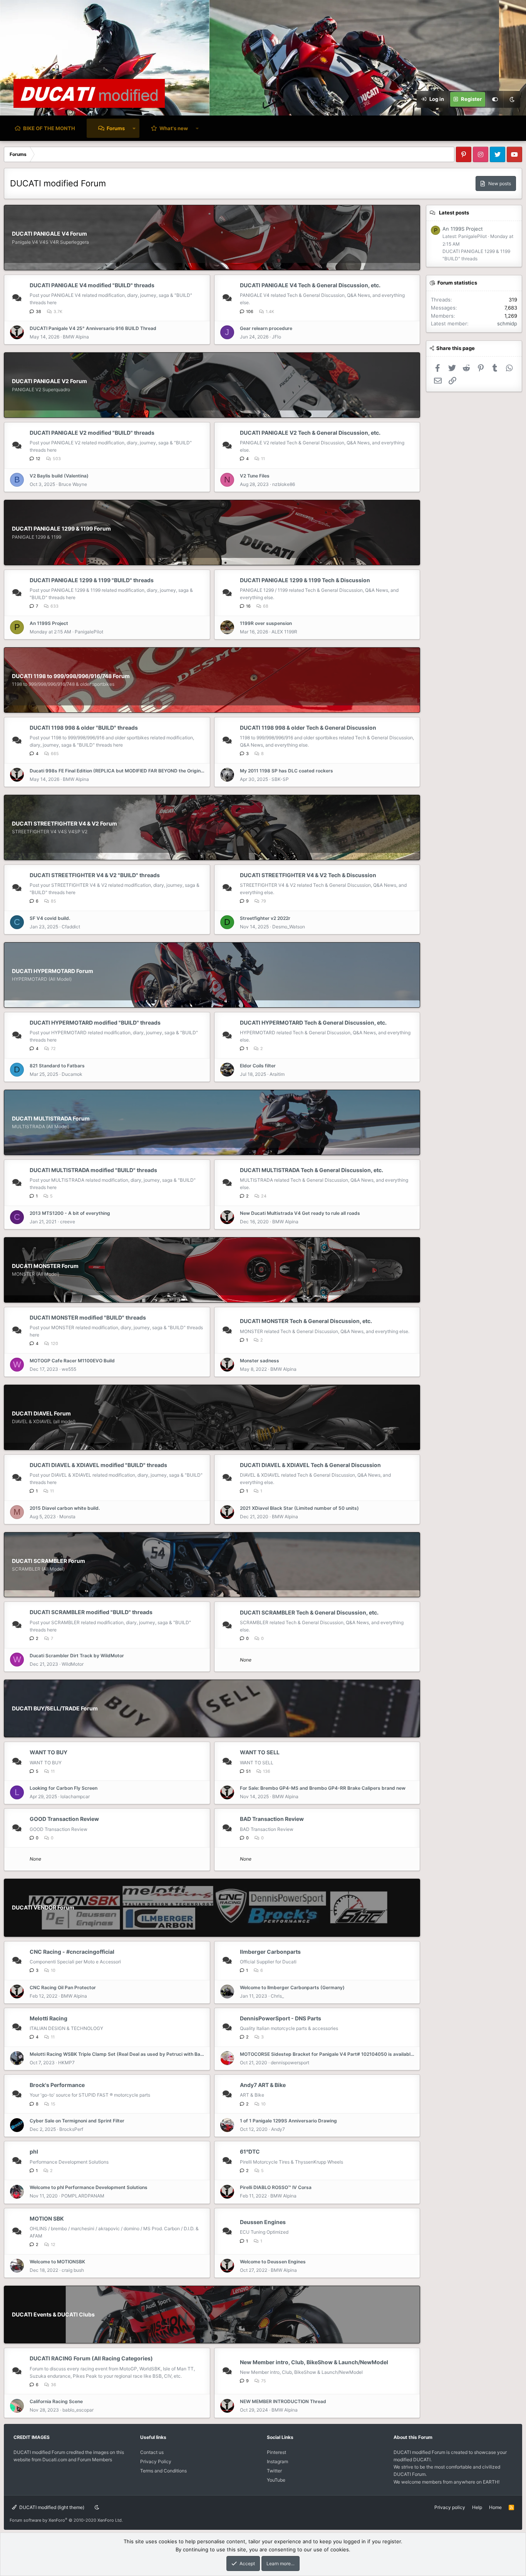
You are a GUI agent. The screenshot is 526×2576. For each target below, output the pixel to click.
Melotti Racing (49, 2018)
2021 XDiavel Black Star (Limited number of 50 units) (299, 1508)
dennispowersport (290, 2063)
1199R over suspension (266, 623)
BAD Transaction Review (272, 1819)
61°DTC (250, 2151)
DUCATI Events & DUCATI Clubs (53, 2314)
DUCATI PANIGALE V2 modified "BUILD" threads (92, 433)
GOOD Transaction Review (64, 1819)
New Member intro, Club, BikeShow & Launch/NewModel (314, 2362)
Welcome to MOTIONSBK (57, 2262)
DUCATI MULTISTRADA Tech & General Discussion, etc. (312, 1170)
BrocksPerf (71, 2129)
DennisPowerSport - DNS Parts (281, 2018)
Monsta (67, 1517)
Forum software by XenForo (66, 2520)
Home (495, 2507)
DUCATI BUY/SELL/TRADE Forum (55, 1708)
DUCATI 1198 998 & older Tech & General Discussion (308, 728)
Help (477, 2507)
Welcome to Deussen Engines (273, 2262)
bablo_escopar (78, 2410)
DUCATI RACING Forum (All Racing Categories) (91, 2358)
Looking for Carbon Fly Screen (64, 1788)
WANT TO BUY (49, 1752)
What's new (174, 128)
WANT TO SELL (260, 1752)
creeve (68, 1222)
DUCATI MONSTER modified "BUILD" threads (88, 1317)
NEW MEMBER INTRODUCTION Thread (283, 2401)
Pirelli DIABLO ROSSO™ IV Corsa (276, 2187)
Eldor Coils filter (258, 1066)
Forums (116, 128)
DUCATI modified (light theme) (51, 2507)
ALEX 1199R (284, 632)
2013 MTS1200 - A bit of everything (70, 1213)
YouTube (276, 2480)
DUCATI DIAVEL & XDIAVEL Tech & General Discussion (310, 1465)
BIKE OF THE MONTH (49, 128)
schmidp (507, 323)
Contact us (152, 2452)
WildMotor (73, 1664)
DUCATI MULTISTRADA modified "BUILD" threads (93, 1170)
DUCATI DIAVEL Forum (41, 1413)
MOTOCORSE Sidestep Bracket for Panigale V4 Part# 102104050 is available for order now (328, 2054)
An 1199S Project (49, 623)
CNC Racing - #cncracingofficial (72, 1952)
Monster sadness (260, 1361)
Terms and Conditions (163, 2471)
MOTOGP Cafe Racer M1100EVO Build (72, 1361)
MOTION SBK (47, 2218)
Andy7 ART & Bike (263, 2085)
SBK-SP (280, 779)
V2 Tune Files (255, 476)
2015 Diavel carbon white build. (65, 1508)
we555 (69, 1369)
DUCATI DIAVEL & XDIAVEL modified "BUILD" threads (98, 1465)
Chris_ (277, 1996)
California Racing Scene (56, 2401)
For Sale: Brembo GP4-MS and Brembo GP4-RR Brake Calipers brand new (323, 1788)
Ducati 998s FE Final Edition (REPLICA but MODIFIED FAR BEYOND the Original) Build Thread (117, 771)
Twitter (274, 2471)
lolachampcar (75, 1796)
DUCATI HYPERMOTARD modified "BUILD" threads (95, 1023)
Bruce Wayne (73, 484)
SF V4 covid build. (50, 918)
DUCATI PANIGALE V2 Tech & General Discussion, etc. (310, 433)
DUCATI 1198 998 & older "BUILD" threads (84, 728)
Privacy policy (450, 2507)
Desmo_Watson (289, 927)
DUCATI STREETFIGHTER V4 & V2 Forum (64, 823)
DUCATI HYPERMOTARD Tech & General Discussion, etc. (313, 1023)
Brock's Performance (57, 2085)
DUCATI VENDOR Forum (43, 1907)
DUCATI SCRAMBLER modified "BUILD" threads (91, 1612)
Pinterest (276, 2452)
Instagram (277, 2461)
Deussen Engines (263, 2222)
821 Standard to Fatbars (57, 1066)
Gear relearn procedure (266, 328)
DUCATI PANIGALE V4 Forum (49, 234)
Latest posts (454, 213)
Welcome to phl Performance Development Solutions (89, 2187)
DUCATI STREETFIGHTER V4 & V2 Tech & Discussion (308, 875)
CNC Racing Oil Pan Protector (63, 1987)
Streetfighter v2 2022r (265, 918)
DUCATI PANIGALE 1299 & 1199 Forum (61, 528)
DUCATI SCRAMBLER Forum (49, 1561)
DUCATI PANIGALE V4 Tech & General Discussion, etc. (310, 285)
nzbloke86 (284, 484)
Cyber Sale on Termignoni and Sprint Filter (77, 2121)
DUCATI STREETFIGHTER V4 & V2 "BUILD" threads (95, 875)
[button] (134, 128)
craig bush (73, 2270)
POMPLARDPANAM (83, 2196)
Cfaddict (71, 927)
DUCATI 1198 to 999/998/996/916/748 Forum (71, 676)
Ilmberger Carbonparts (270, 1952)
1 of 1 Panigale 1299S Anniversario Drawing (288, 2121)
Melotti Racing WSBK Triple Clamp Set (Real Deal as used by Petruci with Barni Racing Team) (117, 2054)
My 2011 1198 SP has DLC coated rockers (286, 771)
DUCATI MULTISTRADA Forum (51, 1118)
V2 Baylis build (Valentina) (59, 476)
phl (34, 2151)
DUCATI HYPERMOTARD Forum (53, 971)
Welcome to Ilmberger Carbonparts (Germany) (292, 1987)
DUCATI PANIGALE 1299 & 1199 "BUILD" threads (92, 580)
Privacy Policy (156, 2461)
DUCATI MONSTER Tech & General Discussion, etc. (306, 1321)
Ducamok (72, 1074)
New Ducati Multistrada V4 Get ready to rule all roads (300, 1213)
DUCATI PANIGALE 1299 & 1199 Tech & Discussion (305, 580)
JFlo (276, 337)
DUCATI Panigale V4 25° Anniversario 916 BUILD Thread (93, 328)
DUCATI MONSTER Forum (45, 1266)
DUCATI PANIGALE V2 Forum (49, 381)
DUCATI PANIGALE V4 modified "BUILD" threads (92, 285)
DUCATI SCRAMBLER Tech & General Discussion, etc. (309, 1612)
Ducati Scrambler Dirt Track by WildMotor (77, 1656)
